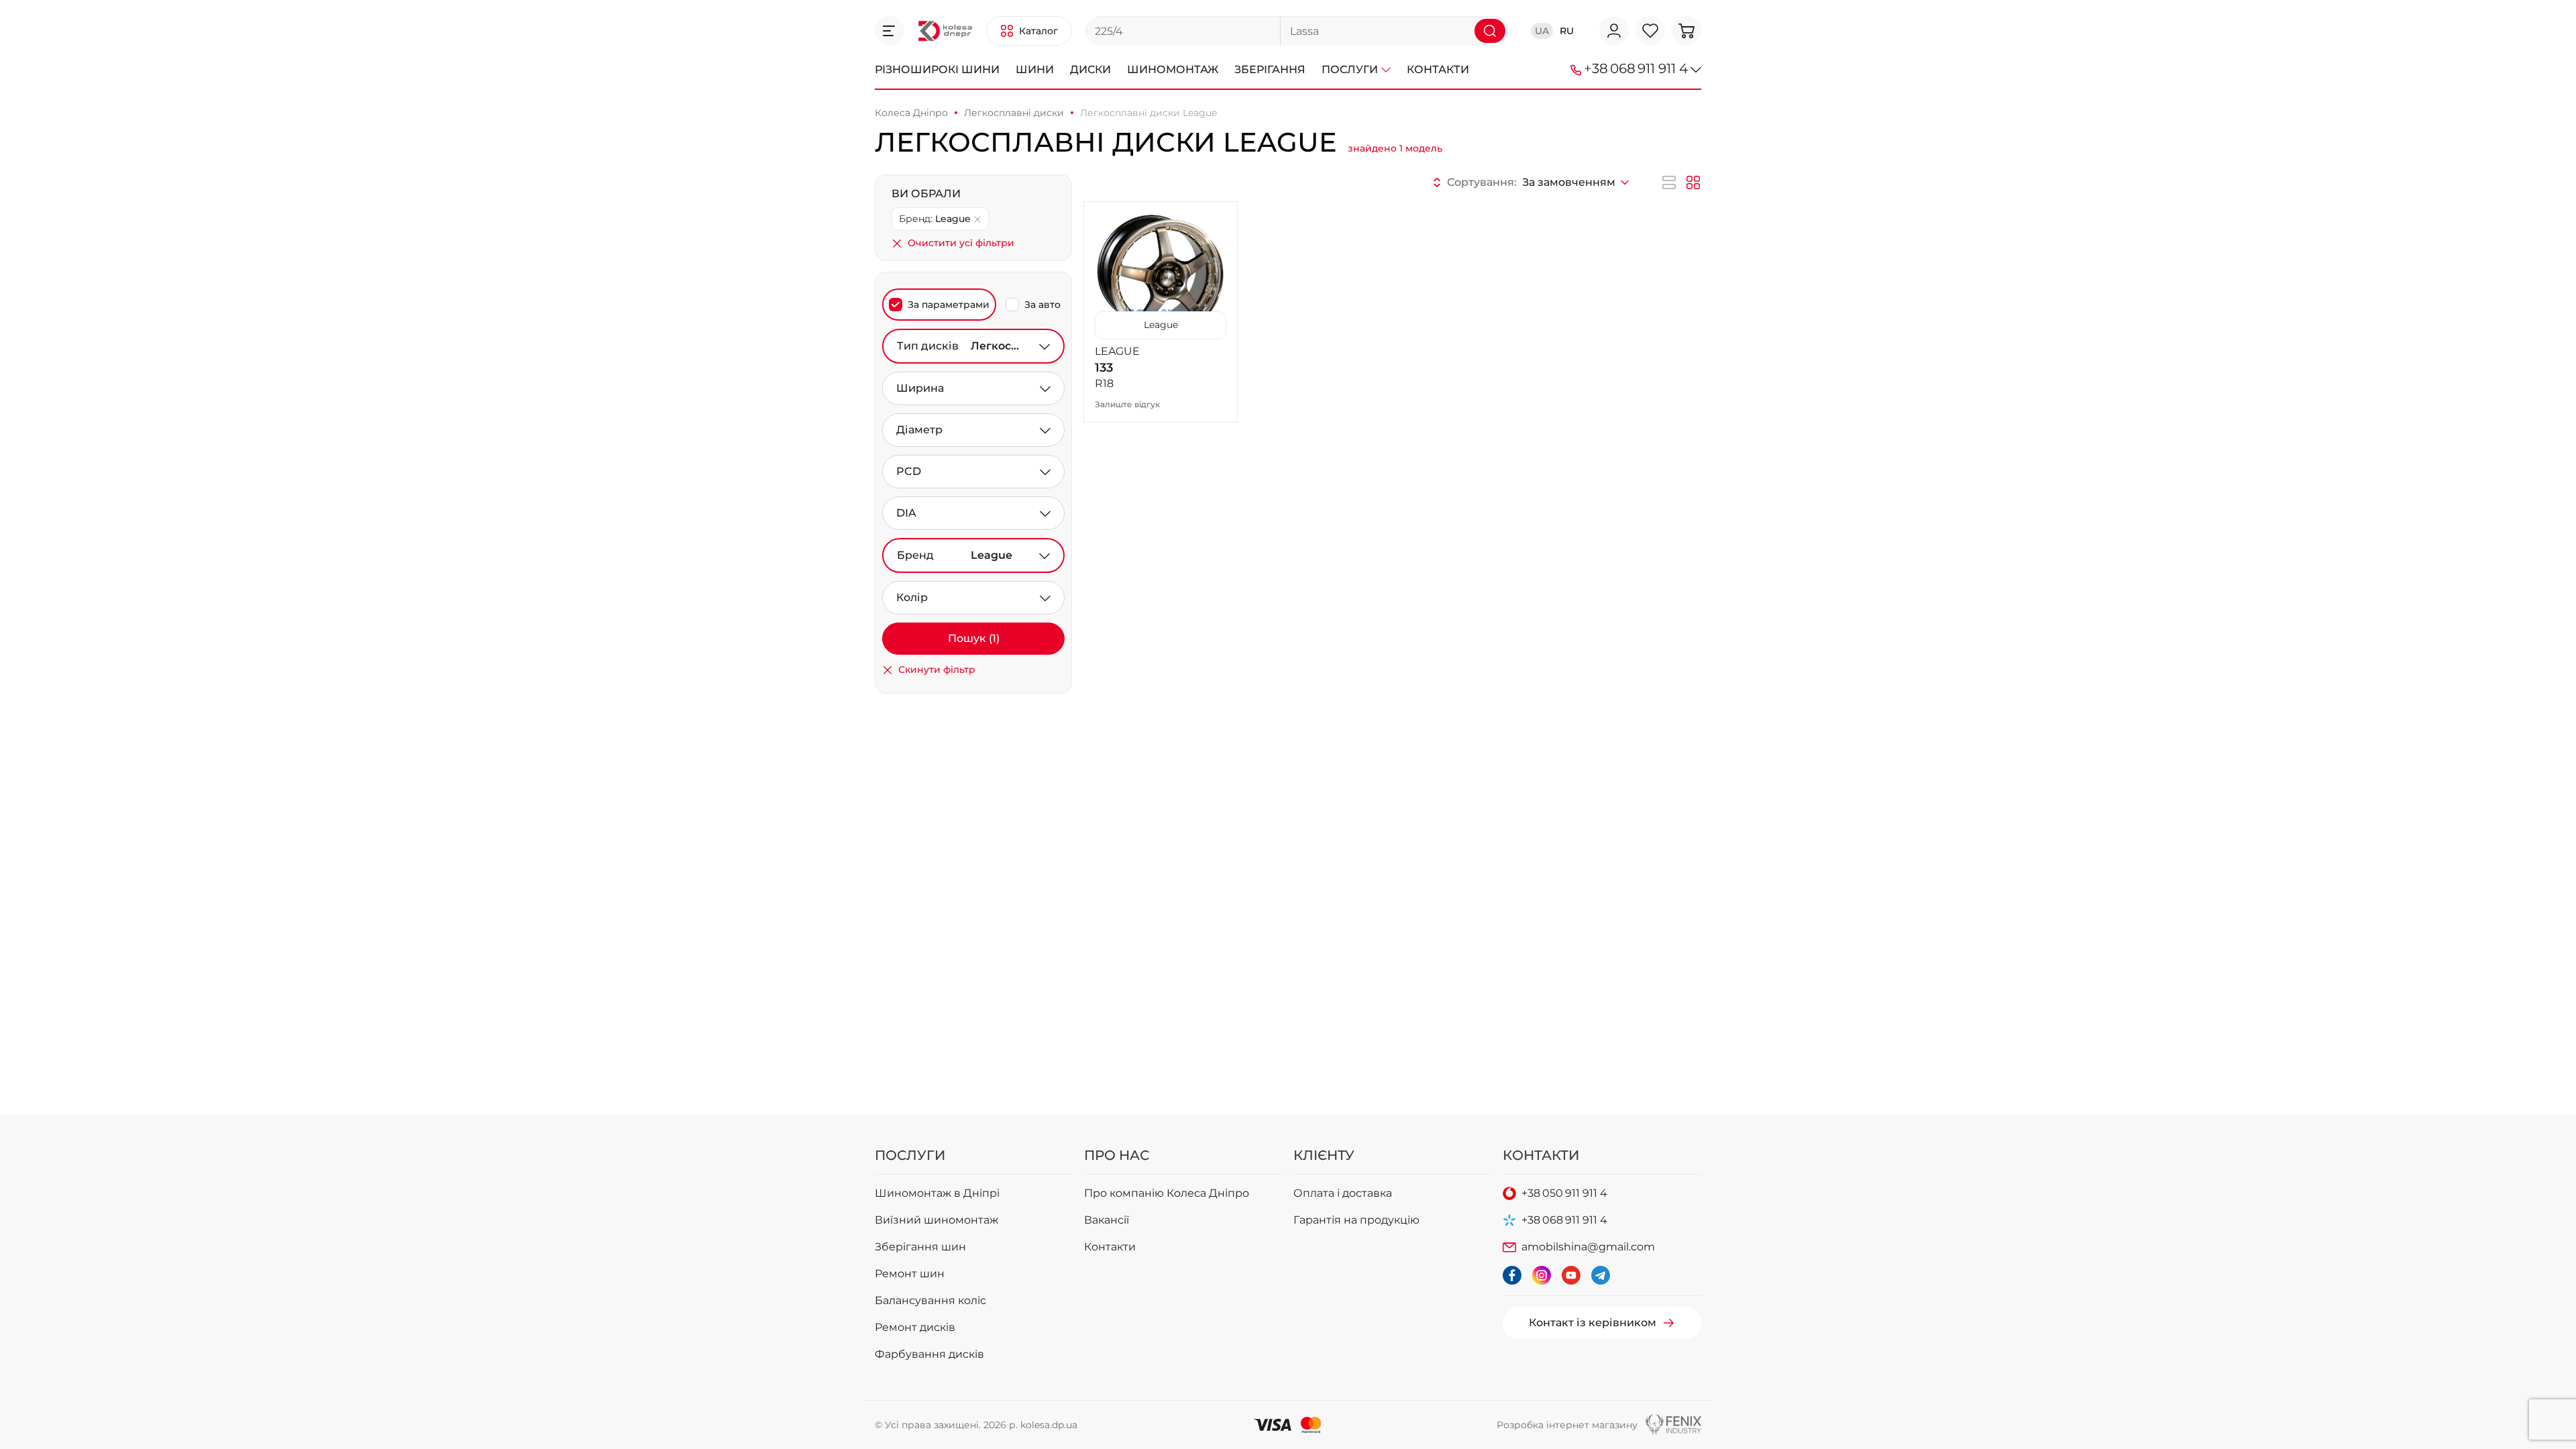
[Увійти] (1614, 31)
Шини (1035, 69)
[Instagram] (1542, 1275)
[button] (890, 31)
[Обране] (1650, 31)
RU (1567, 31)
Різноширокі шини (937, 69)
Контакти (1438, 69)
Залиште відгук (1127, 404)
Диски (1090, 69)
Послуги (1350, 69)
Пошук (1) (974, 638)
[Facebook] (1512, 1275)
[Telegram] (1601, 1275)
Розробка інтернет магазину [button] (1567, 1425)
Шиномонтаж (1173, 69)
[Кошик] (1686, 31)
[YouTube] (1571, 1275)
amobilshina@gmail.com (1588, 1247)
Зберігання (1270, 69)
